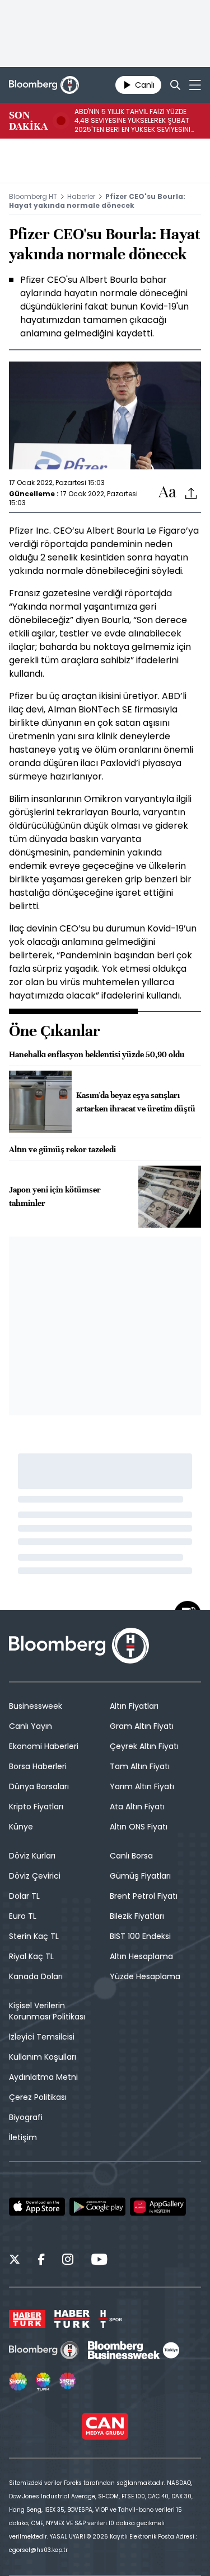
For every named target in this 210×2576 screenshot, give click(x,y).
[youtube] (99, 2261)
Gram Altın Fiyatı (142, 1726)
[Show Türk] (43, 2382)
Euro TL (23, 1916)
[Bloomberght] (44, 85)
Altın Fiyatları (134, 1706)
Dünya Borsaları (39, 1786)
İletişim (23, 2137)
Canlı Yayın (31, 1726)
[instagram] (68, 2261)
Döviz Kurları (32, 1856)
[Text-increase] (167, 493)
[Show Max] (68, 2382)
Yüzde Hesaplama (145, 1976)
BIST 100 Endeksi (140, 1936)
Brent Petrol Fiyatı (144, 1896)
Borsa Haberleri (38, 1766)
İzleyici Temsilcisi (42, 2037)
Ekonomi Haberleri (44, 1746)
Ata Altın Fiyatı (137, 1807)
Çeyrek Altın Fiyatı (144, 1746)
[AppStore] (37, 2207)
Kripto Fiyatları (36, 1807)
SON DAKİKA (28, 121)
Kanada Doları (36, 1976)
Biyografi (26, 2117)
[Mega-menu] (195, 85)
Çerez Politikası (38, 2097)
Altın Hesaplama (141, 1956)
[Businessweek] (133, 2350)
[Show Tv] (18, 2382)
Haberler (81, 196)
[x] (15, 2261)
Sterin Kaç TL (34, 1936)
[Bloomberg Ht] (44, 2350)
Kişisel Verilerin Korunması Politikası (47, 2011)
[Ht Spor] (110, 2319)
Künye (21, 1827)
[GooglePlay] (97, 2207)
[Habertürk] (27, 2319)
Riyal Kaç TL (31, 1956)
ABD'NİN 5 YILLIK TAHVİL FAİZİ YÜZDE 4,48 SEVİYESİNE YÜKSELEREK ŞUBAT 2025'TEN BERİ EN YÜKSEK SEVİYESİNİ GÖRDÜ (132, 121)
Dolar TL (24, 1896)
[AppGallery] (158, 2207)
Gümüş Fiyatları (140, 1876)
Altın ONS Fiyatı (139, 1827)
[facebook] (41, 2261)
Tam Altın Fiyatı (140, 1766)
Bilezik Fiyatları (137, 1916)
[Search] (175, 85)
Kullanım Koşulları (43, 2057)
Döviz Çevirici (35, 1876)
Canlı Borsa (131, 1856)
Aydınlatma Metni (43, 2077)
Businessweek (36, 1706)
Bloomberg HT (33, 196)
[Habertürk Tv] (72, 2319)
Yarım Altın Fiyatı (142, 1786)
